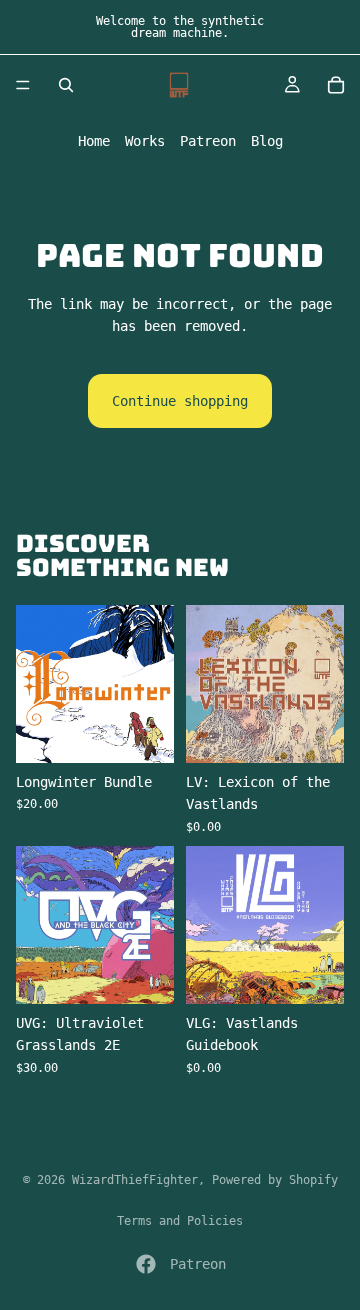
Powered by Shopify (275, 1180)
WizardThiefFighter (135, 1180)
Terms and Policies (180, 1221)
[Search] (66, 85)
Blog (267, 141)
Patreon (208, 141)
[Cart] (336, 85)
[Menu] (23, 85)
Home (94, 141)
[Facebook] (146, 1264)
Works (145, 141)
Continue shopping (180, 401)
